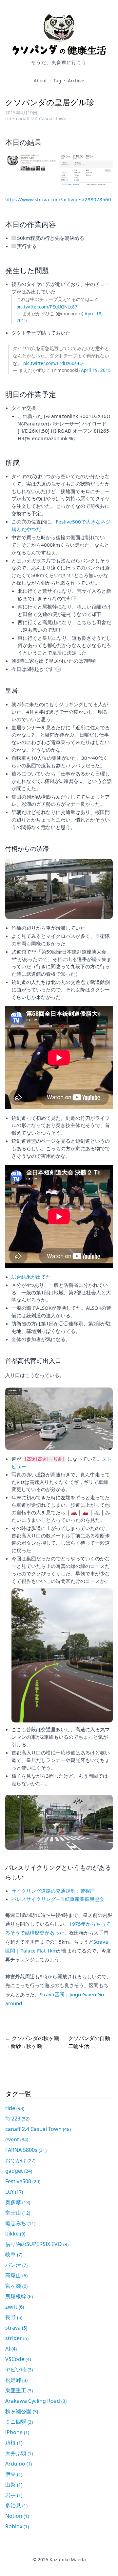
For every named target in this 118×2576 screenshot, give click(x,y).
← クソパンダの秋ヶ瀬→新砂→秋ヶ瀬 (32, 2042)
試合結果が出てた (31, 1277)
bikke (15, 2234)
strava (16, 2328)
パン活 (16, 2265)
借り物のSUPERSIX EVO (37, 2244)
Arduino (19, 2464)
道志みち (20, 2223)
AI (11, 2349)
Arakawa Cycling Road (36, 2401)
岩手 (14, 2495)
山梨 (14, 2485)
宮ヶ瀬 (16, 2286)
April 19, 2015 (96, 370)
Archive (76, 81)
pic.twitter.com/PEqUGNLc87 (47, 307)
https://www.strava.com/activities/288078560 (58, 199)
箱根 (14, 2443)
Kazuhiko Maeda (68, 2559)
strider (17, 2338)
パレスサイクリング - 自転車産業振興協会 (58, 1899)
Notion (17, 2516)
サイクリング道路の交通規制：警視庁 (53, 1891)
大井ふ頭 (19, 2453)
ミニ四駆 (19, 2422)
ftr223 (17, 2119)
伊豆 (14, 2474)
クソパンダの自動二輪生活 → (89, 2042)
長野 (14, 2317)
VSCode (18, 2359)
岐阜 (14, 2254)
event (17, 2139)
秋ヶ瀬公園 (22, 2411)
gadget (19, 2171)
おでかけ (20, 2160)
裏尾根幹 (19, 2296)
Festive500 (23, 2181)
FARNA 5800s (26, 2150)
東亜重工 (19, 2390)
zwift (15, 2307)
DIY (14, 2192)
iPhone (17, 2432)
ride (10, 118)
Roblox (17, 2526)
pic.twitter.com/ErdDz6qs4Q (53, 363)
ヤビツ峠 (19, 2369)
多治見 (16, 2505)
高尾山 (16, 2275)
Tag (57, 81)
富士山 (18, 2213)
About (40, 81)
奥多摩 (18, 2202)
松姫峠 (16, 2380)
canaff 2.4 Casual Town (41, 118)
